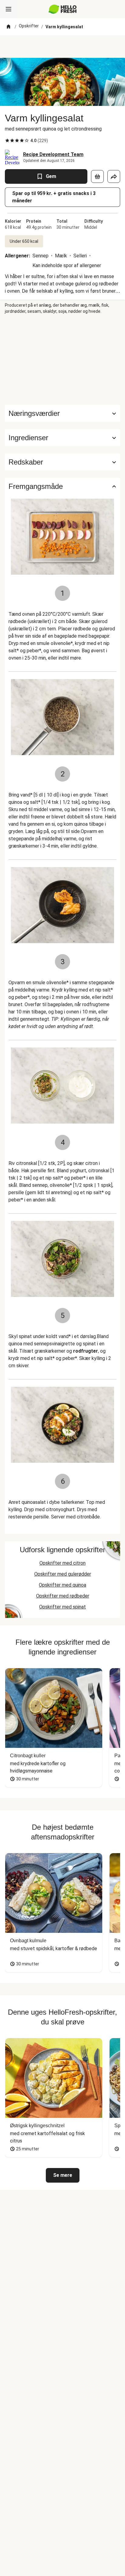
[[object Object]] (97, 176)
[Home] (8, 27)
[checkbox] (7, 141)
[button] (62, 438)
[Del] (114, 176)
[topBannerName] (62, 47)
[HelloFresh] (63, 9)
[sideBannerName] (62, 360)
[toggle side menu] (8, 9)
